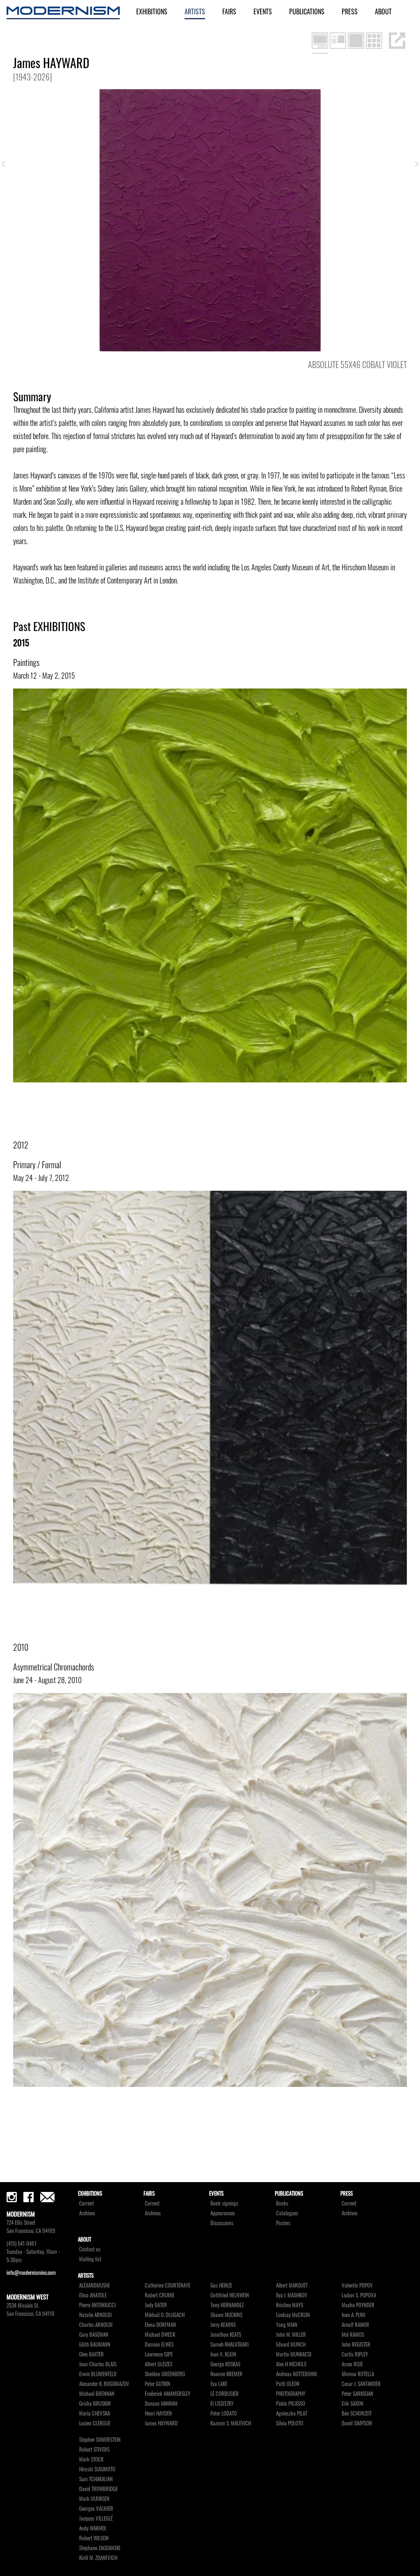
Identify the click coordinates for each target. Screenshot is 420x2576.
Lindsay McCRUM (293, 2315)
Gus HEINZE (221, 2285)
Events (263, 11)
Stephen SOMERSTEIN (100, 2440)
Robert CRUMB (160, 2295)
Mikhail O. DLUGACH (165, 2315)
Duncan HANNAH (161, 2403)
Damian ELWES (159, 2344)
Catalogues (287, 2213)
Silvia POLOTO (290, 2423)
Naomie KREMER (226, 2374)
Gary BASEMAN (94, 2335)
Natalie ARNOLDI (95, 2315)
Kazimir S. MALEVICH (231, 2423)
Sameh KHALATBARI (229, 2344)
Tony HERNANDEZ (227, 2305)
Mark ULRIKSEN (94, 2499)
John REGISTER (356, 2344)
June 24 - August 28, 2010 (47, 1680)
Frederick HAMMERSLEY (168, 2394)
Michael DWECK (160, 2335)
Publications (307, 11)
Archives (87, 2213)
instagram (12, 2197)
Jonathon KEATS (226, 2335)
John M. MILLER (291, 2335)
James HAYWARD (161, 2423)
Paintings (26, 662)
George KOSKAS (225, 2364)
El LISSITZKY (222, 2403)
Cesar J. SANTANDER (361, 2384)
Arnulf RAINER (355, 2325)
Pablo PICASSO (291, 2403)
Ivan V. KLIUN (223, 2354)
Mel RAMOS (353, 2335)
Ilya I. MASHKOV (292, 2295)
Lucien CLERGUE (95, 2423)
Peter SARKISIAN (357, 2394)
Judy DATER (156, 2305)
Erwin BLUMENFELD (98, 2374)
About (383, 11)
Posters (283, 2223)
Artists (195, 11)
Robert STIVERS (94, 2449)
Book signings (224, 2203)
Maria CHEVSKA (95, 2413)
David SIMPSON (357, 2423)
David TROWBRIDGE (98, 2489)
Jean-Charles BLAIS (98, 2364)
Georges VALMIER (96, 2509)
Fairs (229, 11)
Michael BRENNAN (97, 2394)
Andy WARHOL (93, 2528)
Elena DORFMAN (160, 2325)
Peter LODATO (224, 2413)
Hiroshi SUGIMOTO (97, 2469)
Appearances (223, 2213)
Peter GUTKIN (157, 2384)
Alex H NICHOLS (291, 2364)
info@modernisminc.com (31, 2273)
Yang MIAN (287, 2325)
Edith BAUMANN (95, 2344)
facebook (29, 2197)
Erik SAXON (353, 2403)
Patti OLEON (288, 2384)
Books (282, 2203)
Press (350, 11)
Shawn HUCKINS (226, 2315)
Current (87, 2203)
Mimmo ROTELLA (358, 2374)
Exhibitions (152, 11)
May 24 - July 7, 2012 (41, 1178)
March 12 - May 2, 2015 (44, 675)
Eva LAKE (219, 2384)
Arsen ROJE (352, 2364)
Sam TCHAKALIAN (96, 2479)
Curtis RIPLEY (355, 2354)
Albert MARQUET (292, 2285)
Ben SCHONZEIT (357, 2413)
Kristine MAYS (290, 2305)
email (47, 2197)
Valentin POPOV (357, 2285)
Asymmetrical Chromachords (54, 1667)
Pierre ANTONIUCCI (97, 2305)
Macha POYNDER (358, 2305)
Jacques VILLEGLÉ (96, 2518)
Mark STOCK (91, 2459)
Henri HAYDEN (158, 2413)
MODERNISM (63, 13)
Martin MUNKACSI (294, 2354)
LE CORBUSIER (225, 2394)
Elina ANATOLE (93, 2295)
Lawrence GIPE (159, 2354)
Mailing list (90, 2259)
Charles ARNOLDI (96, 2325)
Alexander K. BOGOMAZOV (104, 2384)
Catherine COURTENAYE (168, 2285)
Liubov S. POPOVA (359, 2295)
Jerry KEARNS (223, 2325)
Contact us (90, 2249)
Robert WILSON (94, 2538)
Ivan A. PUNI (353, 2315)
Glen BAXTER (91, 2354)
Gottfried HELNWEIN (230, 2295)
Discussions (222, 2223)
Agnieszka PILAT (292, 2413)
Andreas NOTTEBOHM (297, 2374)
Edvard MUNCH (291, 2344)
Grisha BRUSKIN (95, 2403)
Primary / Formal (37, 1164)
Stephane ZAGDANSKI (100, 2548)
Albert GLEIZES (159, 2364)
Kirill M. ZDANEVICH (98, 2558)
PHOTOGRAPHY (291, 2394)
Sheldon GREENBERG (165, 2374)
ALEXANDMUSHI (94, 2285)
